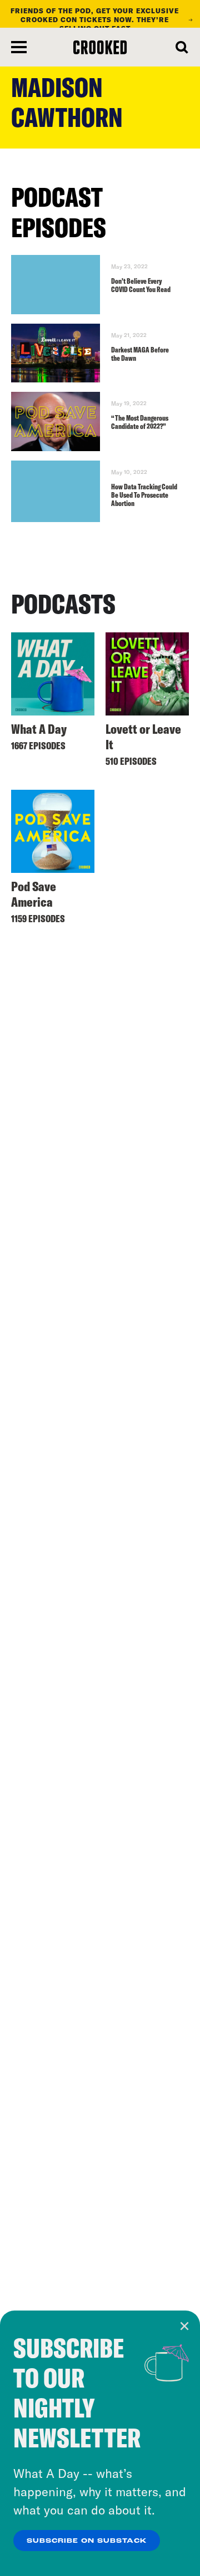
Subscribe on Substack (87, 2541)
